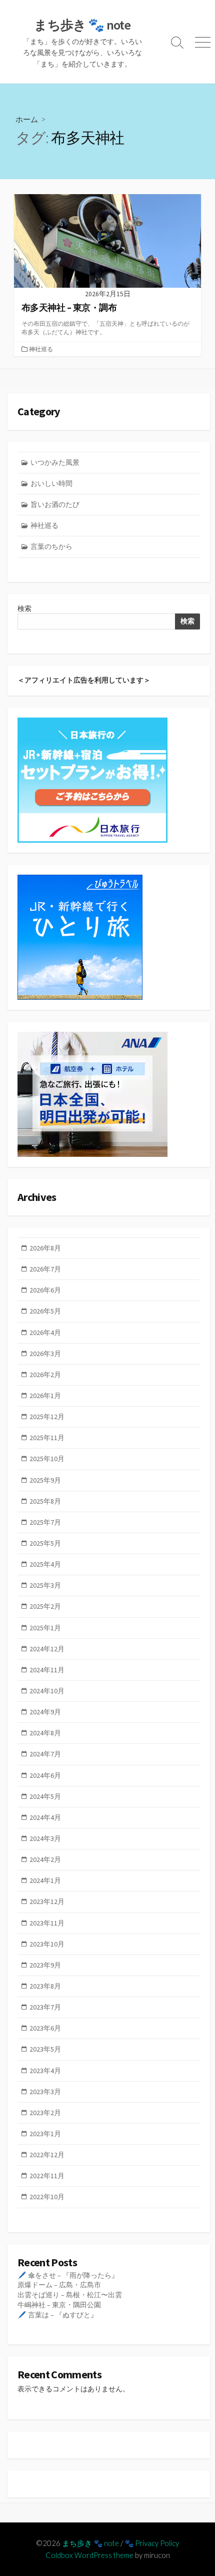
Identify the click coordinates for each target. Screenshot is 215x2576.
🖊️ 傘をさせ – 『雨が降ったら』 (68, 2275)
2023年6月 (45, 2028)
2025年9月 (45, 1480)
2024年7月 (45, 1754)
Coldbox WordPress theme (89, 2555)
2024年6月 (45, 1775)
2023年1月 (45, 2134)
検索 (24, 608)
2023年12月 (47, 1901)
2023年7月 (45, 2007)
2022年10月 (47, 2197)
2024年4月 (45, 1817)
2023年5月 (45, 2049)
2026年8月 (45, 1248)
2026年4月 (45, 1333)
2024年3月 (45, 1838)
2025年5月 (45, 1543)
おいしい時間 (51, 483)
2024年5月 (45, 1796)
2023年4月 (45, 2071)
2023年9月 (45, 1965)
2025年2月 (45, 1606)
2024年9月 (45, 1712)
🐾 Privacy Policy (152, 2543)
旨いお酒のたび (55, 504)
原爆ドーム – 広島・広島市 (59, 2285)
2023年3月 (45, 2092)
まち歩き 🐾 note (90, 2543)
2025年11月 (47, 1438)
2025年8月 (45, 1501)
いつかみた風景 (55, 462)
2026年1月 (45, 1396)
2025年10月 (47, 1459)
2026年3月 (45, 1354)
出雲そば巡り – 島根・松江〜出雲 (70, 2295)
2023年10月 (47, 1944)
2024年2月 (45, 1859)
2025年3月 (45, 1585)
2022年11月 (47, 2176)
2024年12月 (47, 1649)
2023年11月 (47, 1923)
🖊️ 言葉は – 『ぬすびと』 (57, 2315)
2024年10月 (47, 1691)
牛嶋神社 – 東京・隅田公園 (59, 2305)
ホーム (27, 119)
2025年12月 (47, 1417)
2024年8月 (45, 1733)
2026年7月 (45, 1269)
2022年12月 (47, 2155)
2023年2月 (45, 2113)
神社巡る (41, 349)
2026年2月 (45, 1375)
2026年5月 (45, 1311)
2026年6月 (45, 1290)
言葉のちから (51, 546)
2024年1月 (45, 1880)
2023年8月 (45, 1986)
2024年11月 (47, 1670)
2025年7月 (45, 1522)
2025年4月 (45, 1564)
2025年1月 (45, 1628)
